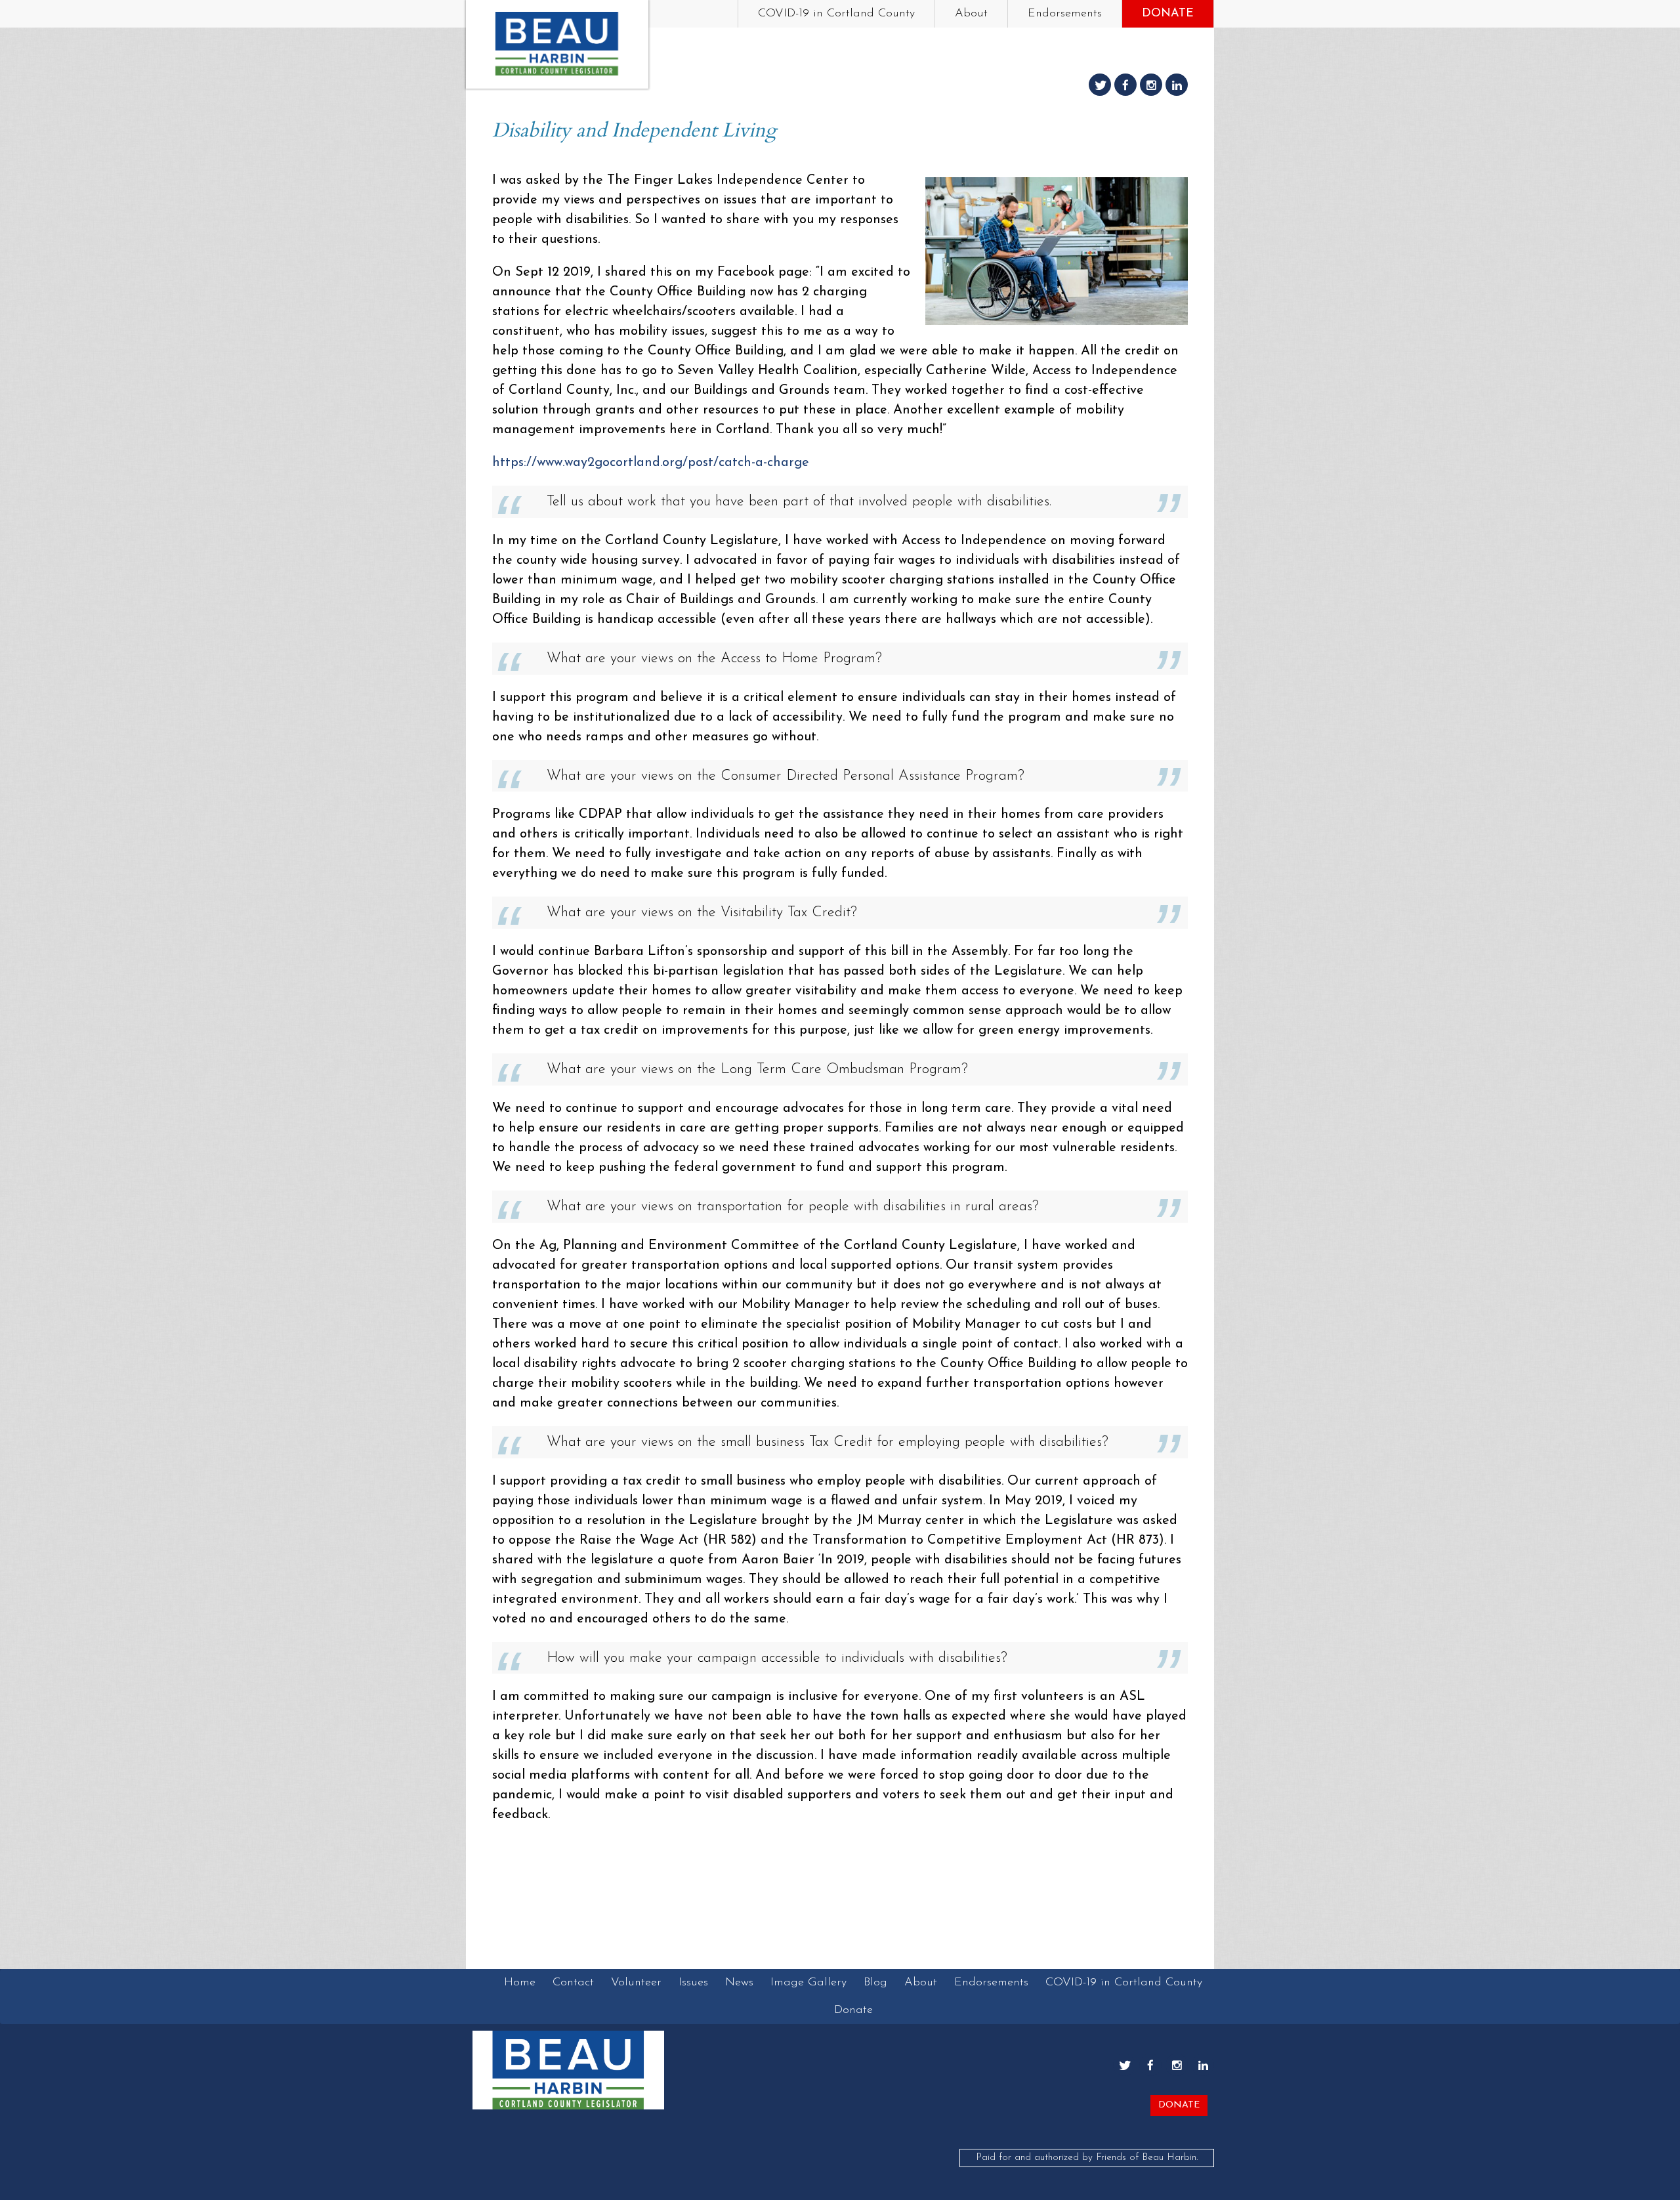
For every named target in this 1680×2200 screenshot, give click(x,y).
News (739, 1983)
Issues (693, 1983)
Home (520, 1983)
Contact (573, 1983)
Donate (1168, 14)
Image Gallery (808, 1983)
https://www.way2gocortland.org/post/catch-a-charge (651, 463)
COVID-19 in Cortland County (836, 14)
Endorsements (1065, 14)
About (971, 14)
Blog (875, 1983)
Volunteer (636, 1983)
